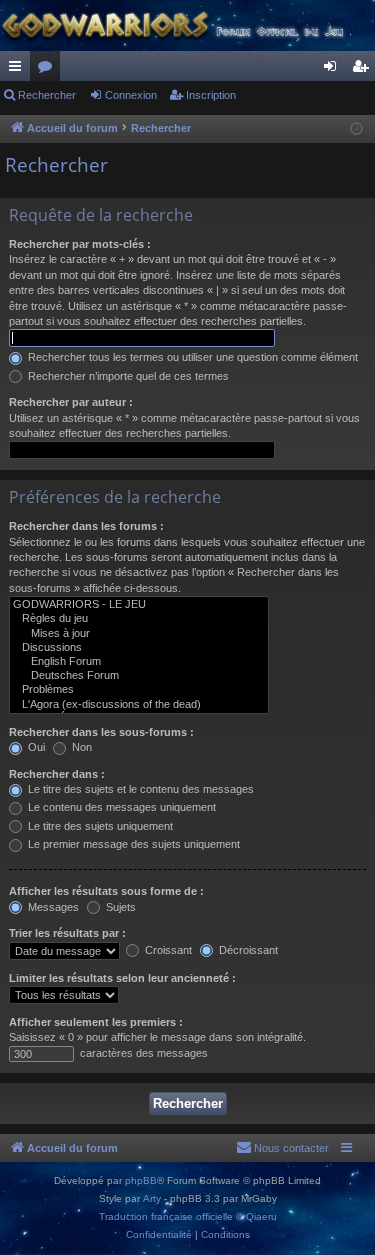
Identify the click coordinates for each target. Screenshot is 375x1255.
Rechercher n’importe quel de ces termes (127, 376)
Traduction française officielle (166, 1216)
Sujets (119, 907)
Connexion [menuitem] (334, 70)
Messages (52, 907)
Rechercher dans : (57, 774)
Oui (35, 747)
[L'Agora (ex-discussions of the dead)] (139, 705)
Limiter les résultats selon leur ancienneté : (122, 978)
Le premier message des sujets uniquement (132, 844)
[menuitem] (282, 1148)
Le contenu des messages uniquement (120, 807)
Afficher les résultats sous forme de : (106, 891)
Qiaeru (261, 1216)
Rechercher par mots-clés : (80, 244)
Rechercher (47, 95)
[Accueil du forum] (187, 25)
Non (80, 747)
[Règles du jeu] (139, 619)
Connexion (131, 95)
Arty (152, 1198)
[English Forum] (139, 662)
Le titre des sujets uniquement (99, 826)
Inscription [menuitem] (364, 70)
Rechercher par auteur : (71, 402)
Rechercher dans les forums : (86, 526)
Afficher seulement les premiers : (96, 1022)
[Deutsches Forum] (139, 676)
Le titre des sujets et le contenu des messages (139, 789)
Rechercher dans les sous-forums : (101, 732)
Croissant (167, 950)
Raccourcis (19, 70)
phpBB (141, 1180)
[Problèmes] (139, 690)
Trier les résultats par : (67, 933)
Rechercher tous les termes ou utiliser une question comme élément (191, 357)
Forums (49, 70)
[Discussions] (139, 648)
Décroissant (247, 950)
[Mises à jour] (139, 634)
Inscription (211, 95)
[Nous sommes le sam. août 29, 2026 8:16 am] (356, 129)
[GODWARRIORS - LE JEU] (139, 605)
